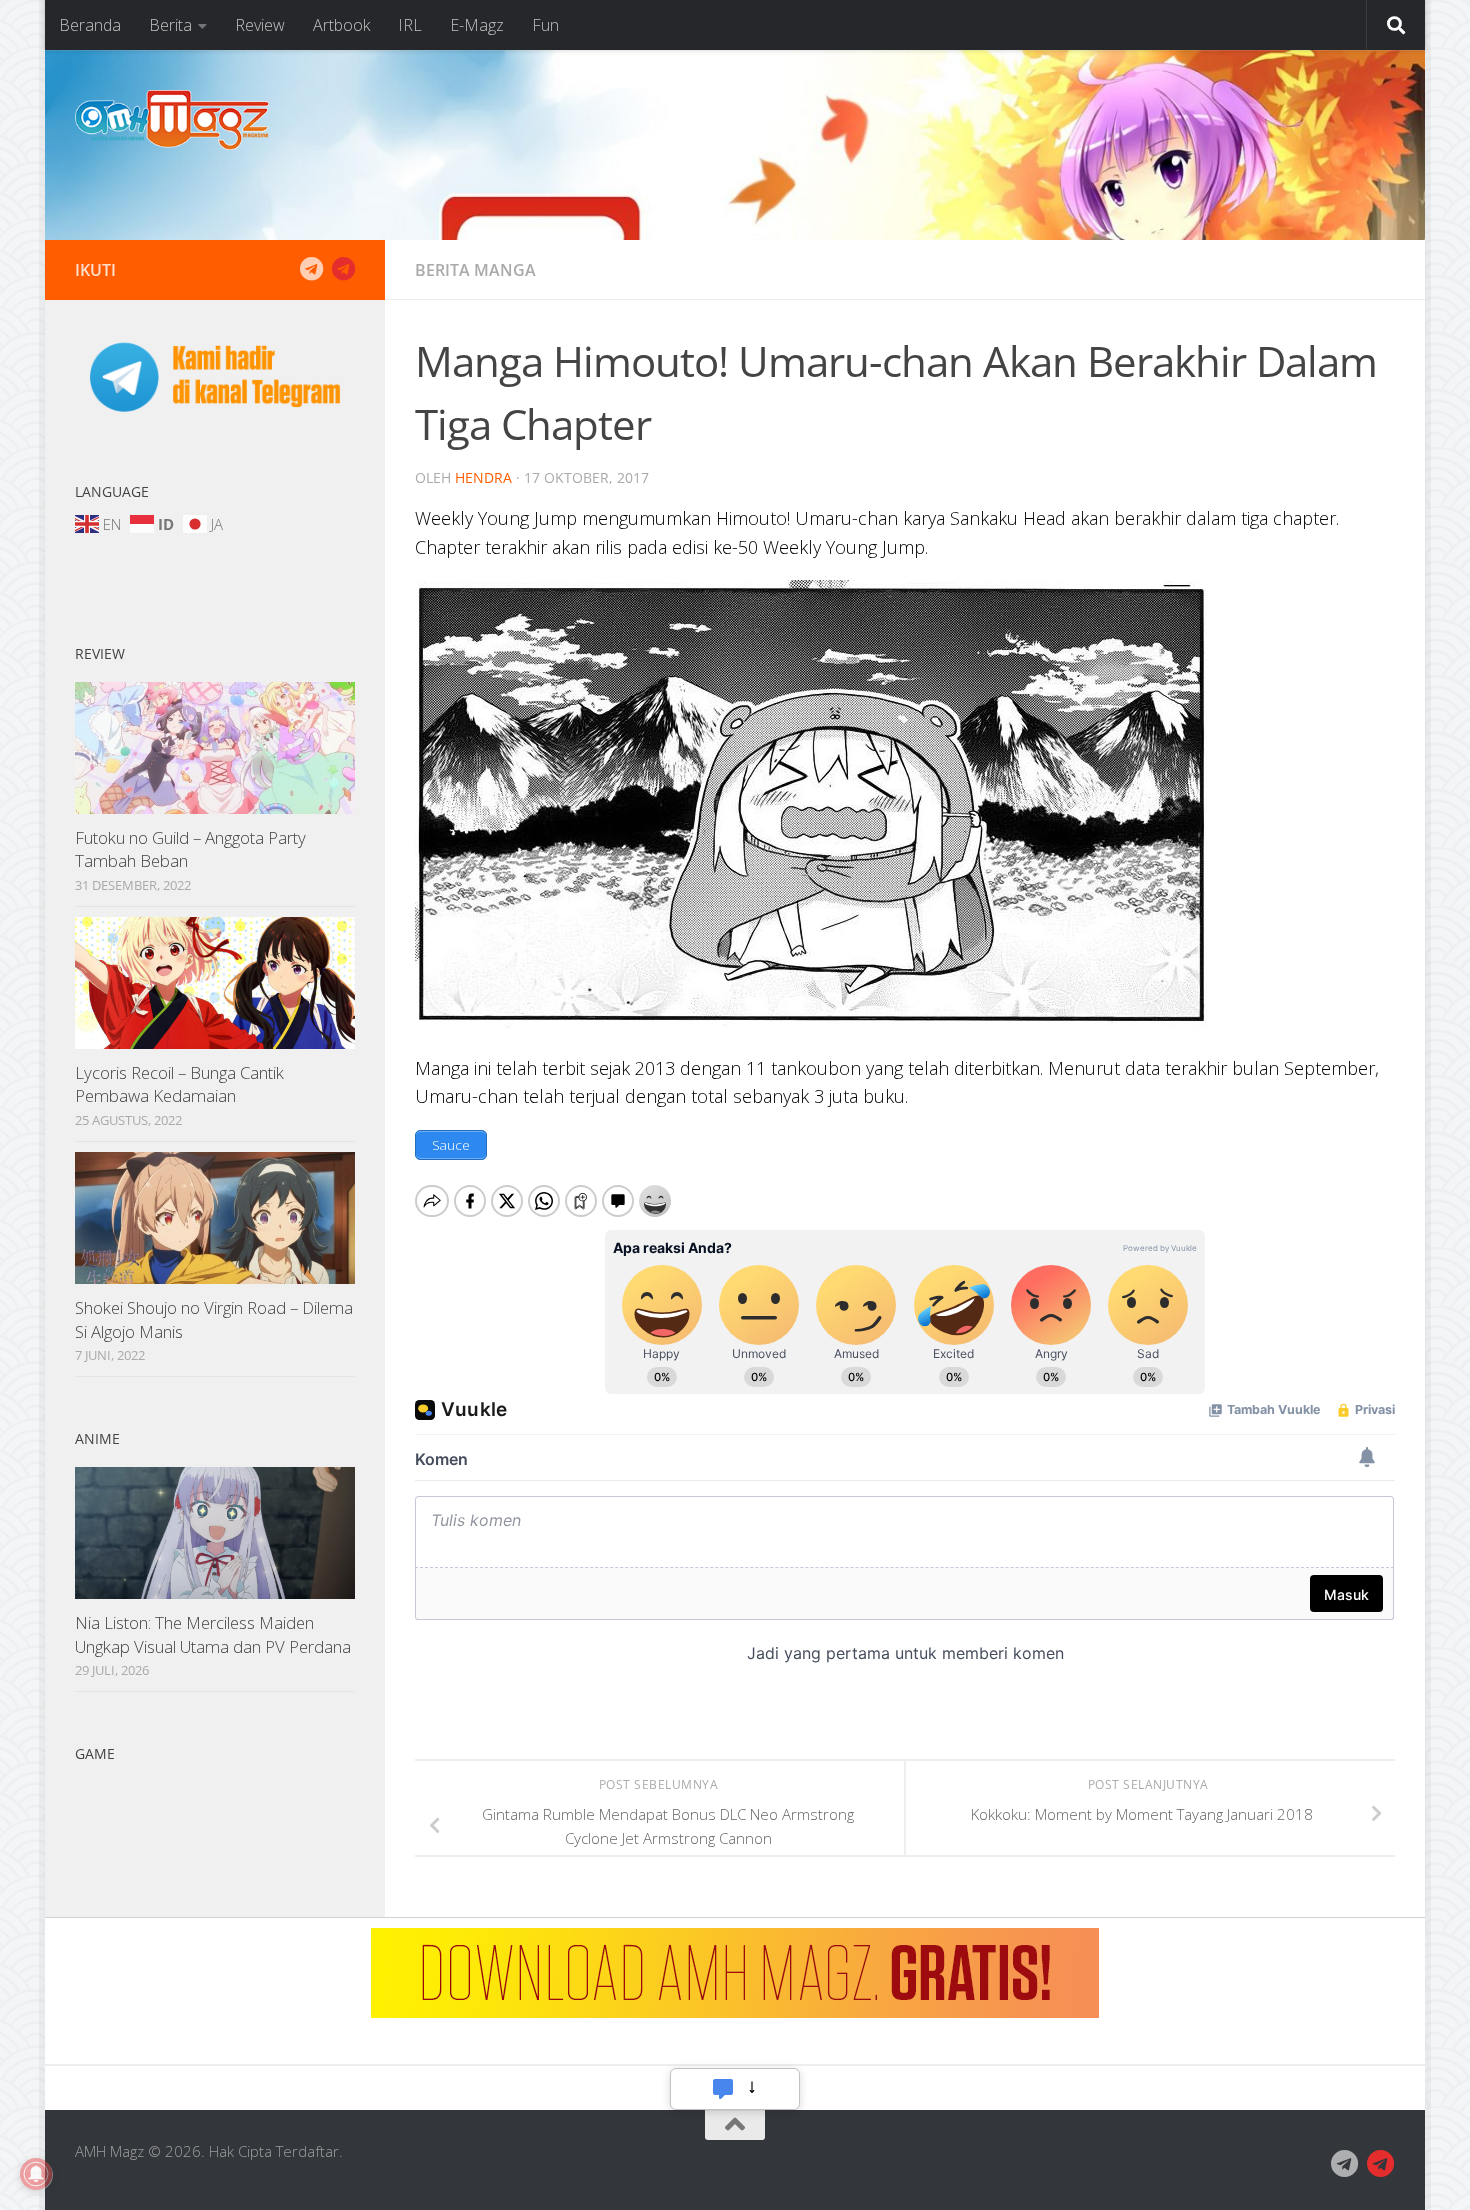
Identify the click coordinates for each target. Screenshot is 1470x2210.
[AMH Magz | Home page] (172, 120)
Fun (545, 25)
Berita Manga (475, 270)
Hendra (483, 477)
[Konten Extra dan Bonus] (311, 269)
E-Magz (477, 25)
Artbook (341, 25)
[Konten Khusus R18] (343, 269)
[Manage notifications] (36, 2174)
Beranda (90, 25)
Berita (170, 25)
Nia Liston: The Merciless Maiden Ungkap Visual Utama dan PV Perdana (213, 1634)
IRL (410, 25)
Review (260, 25)
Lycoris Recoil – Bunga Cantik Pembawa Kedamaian (179, 1084)
